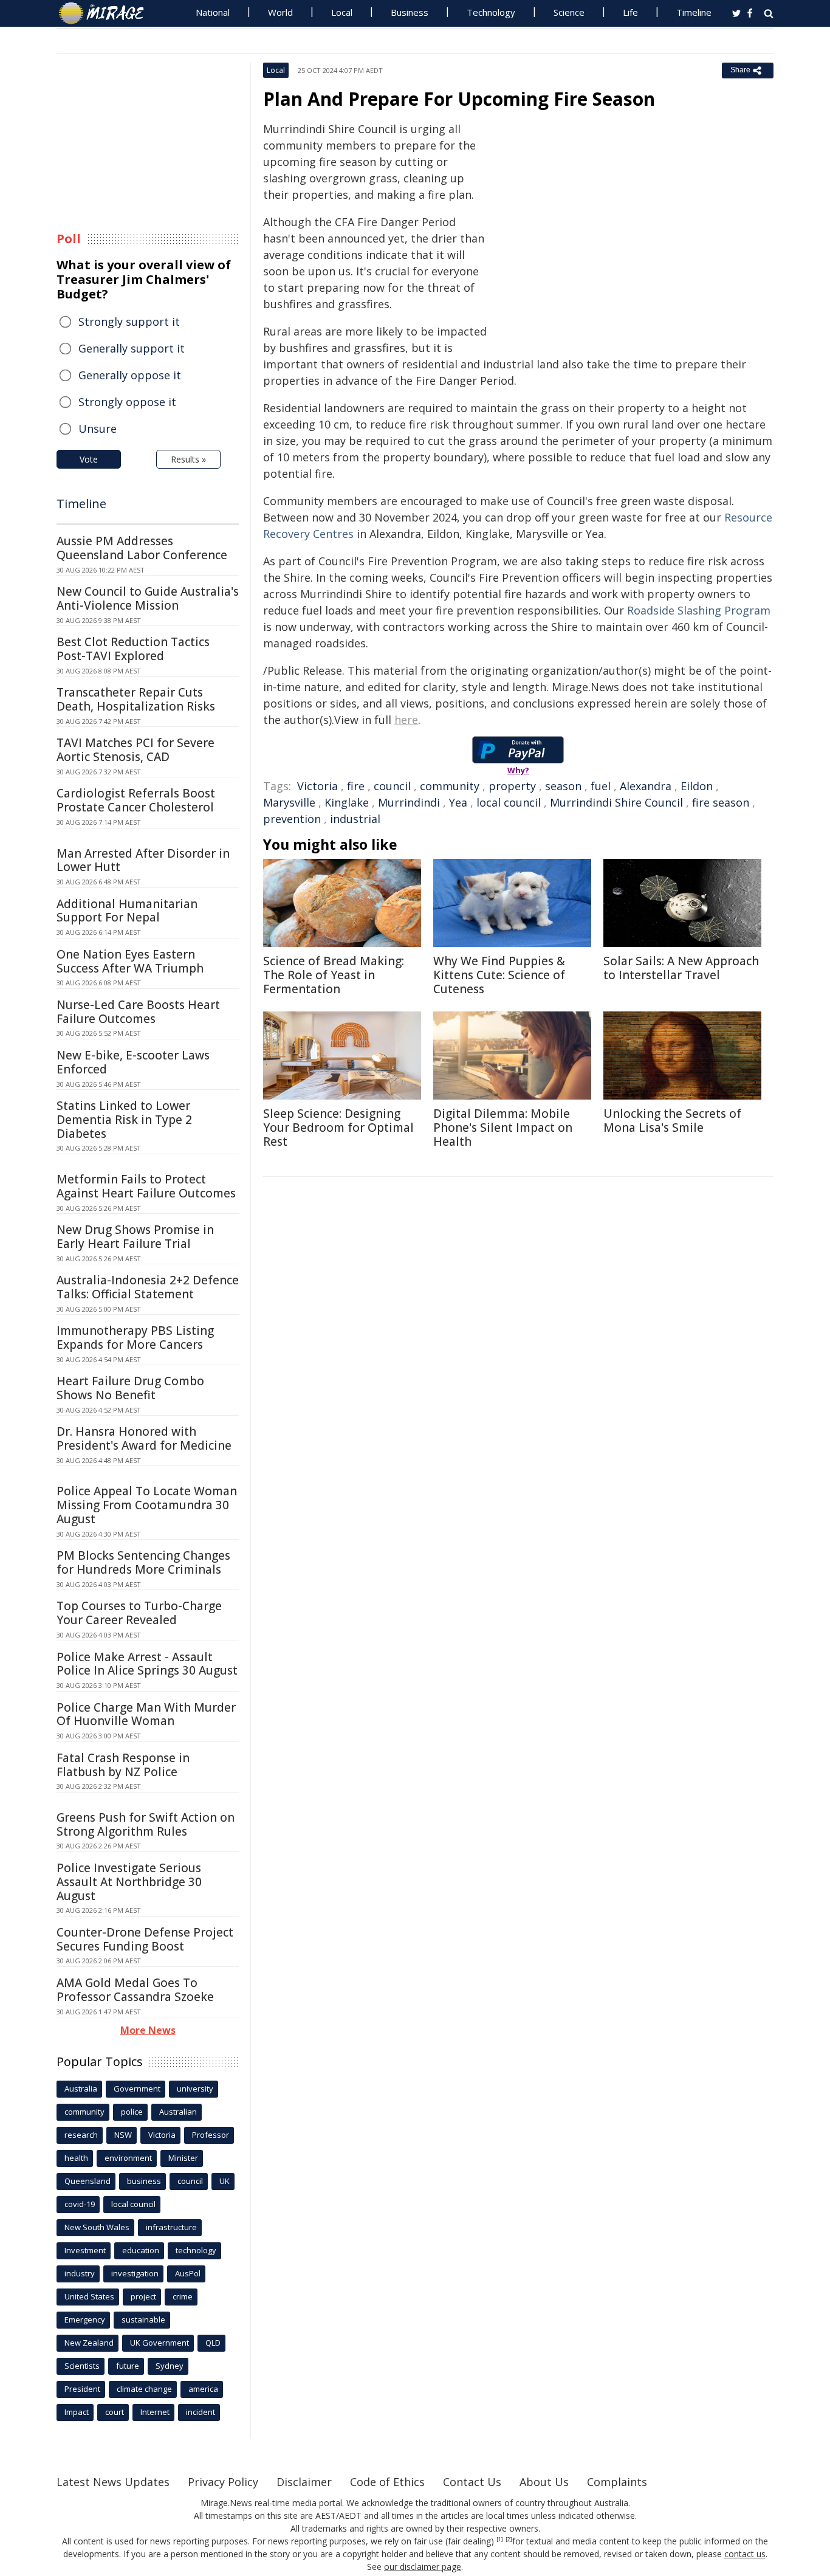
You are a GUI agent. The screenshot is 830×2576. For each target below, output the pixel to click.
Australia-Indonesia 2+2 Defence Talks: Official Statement (148, 1287)
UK (225, 2181)
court (115, 2412)
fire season (721, 802)
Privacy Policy (223, 2482)
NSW (123, 2135)
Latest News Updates (113, 2482)
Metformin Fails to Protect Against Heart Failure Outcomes (146, 1186)
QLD (213, 2343)
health (76, 2158)
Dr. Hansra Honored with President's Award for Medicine (144, 1438)
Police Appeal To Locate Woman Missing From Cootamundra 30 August (147, 1505)
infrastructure (171, 2227)
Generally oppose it (130, 375)
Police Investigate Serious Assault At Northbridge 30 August (129, 1882)
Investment (85, 2250)
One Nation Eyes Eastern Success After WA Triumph (130, 961)
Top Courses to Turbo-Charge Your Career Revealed (139, 1613)
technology (196, 2250)
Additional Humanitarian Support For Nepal (127, 911)
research (81, 2135)
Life (630, 12)
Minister (183, 2158)
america (203, 2389)
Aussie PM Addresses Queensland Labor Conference (142, 548)
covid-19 (80, 2204)
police (132, 2112)
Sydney (170, 2366)
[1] (500, 2540)
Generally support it (132, 348)
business (144, 2181)
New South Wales (97, 2227)
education (141, 2250)
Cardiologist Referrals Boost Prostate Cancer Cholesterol (136, 800)
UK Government (159, 2343)
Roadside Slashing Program (699, 610)
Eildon (697, 786)
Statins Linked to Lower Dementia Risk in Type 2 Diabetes (124, 1120)
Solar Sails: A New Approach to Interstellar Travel (681, 968)
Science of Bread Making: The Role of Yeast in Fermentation (334, 975)
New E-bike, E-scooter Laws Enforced (133, 1062)
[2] (509, 2540)
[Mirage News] (107, 13)
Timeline (694, 12)
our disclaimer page (423, 2567)
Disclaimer (304, 2482)
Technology (491, 12)
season (563, 786)
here (406, 720)
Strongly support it (129, 322)
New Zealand (89, 2343)
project (143, 2296)
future (128, 2366)
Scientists (82, 2366)
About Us (544, 2482)
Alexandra (646, 786)
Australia (81, 2089)
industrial (355, 819)
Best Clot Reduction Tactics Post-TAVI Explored (133, 649)
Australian (178, 2112)
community (450, 786)
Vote (89, 459)
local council (509, 802)
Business (410, 12)
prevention (292, 819)
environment (128, 2158)
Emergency (85, 2319)
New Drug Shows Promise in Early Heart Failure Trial (135, 1237)
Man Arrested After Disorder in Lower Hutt (143, 860)
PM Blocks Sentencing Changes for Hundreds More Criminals (143, 1562)
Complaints (617, 2482)
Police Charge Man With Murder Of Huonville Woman (146, 1714)
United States (89, 2296)
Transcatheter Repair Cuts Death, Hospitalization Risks (136, 699)
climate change (144, 2389)
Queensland (87, 2181)
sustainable (143, 2319)
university (195, 2089)
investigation (135, 2273)
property (512, 786)
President (82, 2389)
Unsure (98, 429)
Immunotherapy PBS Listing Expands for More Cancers (135, 1338)
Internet (155, 2412)
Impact (77, 2412)
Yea (458, 802)
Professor (211, 2135)
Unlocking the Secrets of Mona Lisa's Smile (672, 1121)
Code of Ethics (387, 2482)
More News (148, 2030)
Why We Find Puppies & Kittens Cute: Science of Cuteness (499, 975)
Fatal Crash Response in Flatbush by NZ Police (123, 1765)
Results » (188, 459)
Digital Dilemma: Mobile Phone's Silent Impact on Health (503, 1128)
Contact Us (472, 2482)
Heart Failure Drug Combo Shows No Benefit (130, 1388)
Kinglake (347, 802)
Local (342, 12)
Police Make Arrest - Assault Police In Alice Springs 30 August (147, 1664)
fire (356, 786)
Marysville (289, 802)
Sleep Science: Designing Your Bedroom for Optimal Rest (338, 1128)
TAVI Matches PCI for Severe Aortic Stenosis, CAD (135, 750)
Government (137, 2089)
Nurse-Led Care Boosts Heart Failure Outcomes (138, 1012)
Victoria (317, 786)
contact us (745, 2554)
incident (201, 2412)
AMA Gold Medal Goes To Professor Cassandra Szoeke (135, 1990)
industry (80, 2273)
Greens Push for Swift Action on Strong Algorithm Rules (146, 1824)
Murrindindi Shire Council (616, 802)
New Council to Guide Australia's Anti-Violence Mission (148, 598)
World (280, 12)
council (392, 786)
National (213, 12)
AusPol (188, 2273)
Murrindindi (409, 802)
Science (569, 12)
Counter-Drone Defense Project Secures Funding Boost (145, 1939)
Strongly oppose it (127, 402)
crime (183, 2296)
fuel (601, 786)
